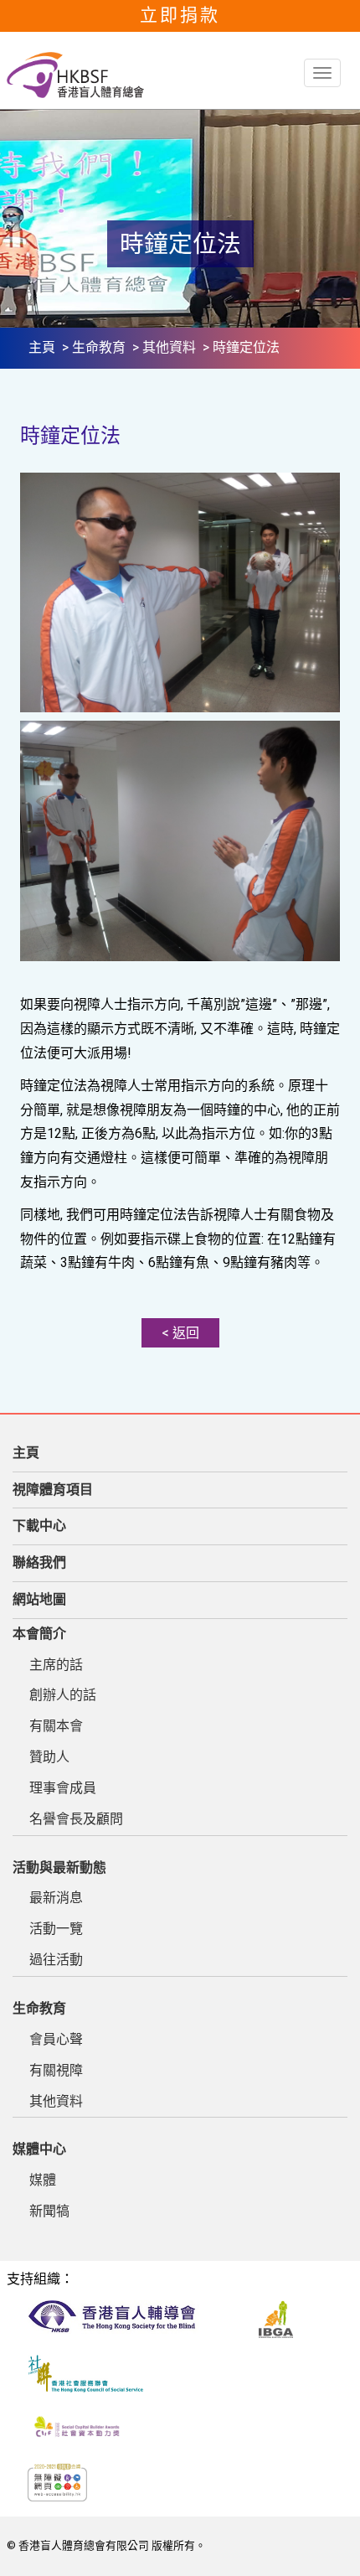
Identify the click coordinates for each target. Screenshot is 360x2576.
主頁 (42, 347)
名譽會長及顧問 (76, 1819)
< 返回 (180, 1333)
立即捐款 (180, 15)
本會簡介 (39, 1634)
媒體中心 (39, 2149)
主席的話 (56, 1665)
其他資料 (169, 347)
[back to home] (75, 75)
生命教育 (99, 347)
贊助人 (49, 1757)
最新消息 (56, 1898)
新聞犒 (49, 2211)
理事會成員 (63, 1788)
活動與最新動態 (59, 1867)
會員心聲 (56, 2039)
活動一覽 (56, 1929)
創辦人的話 (63, 1695)
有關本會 (56, 1726)
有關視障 (56, 2070)
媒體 (43, 2180)
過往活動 (56, 1960)
